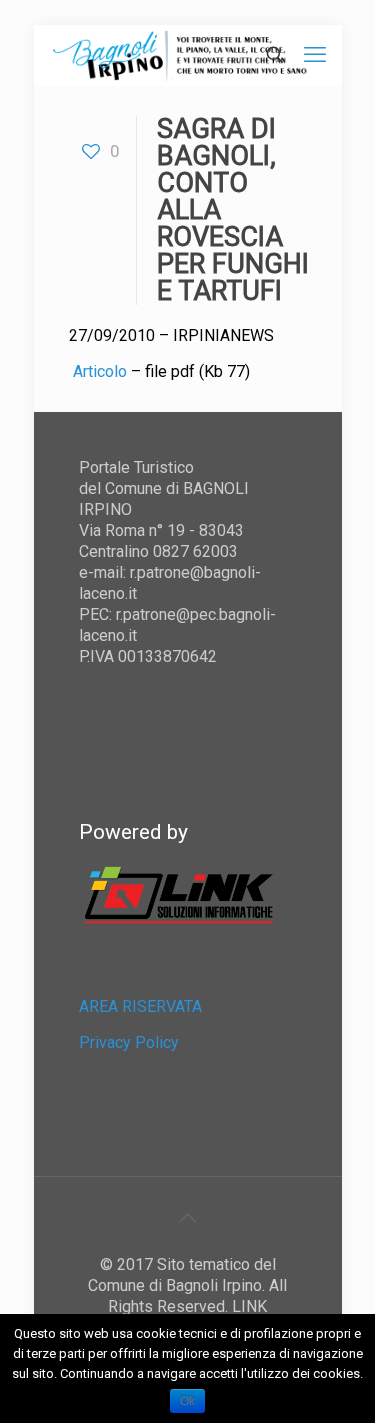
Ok (187, 1401)
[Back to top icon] (188, 1218)
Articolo (102, 371)
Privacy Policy (129, 1042)
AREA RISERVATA (140, 1006)
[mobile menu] (315, 55)
